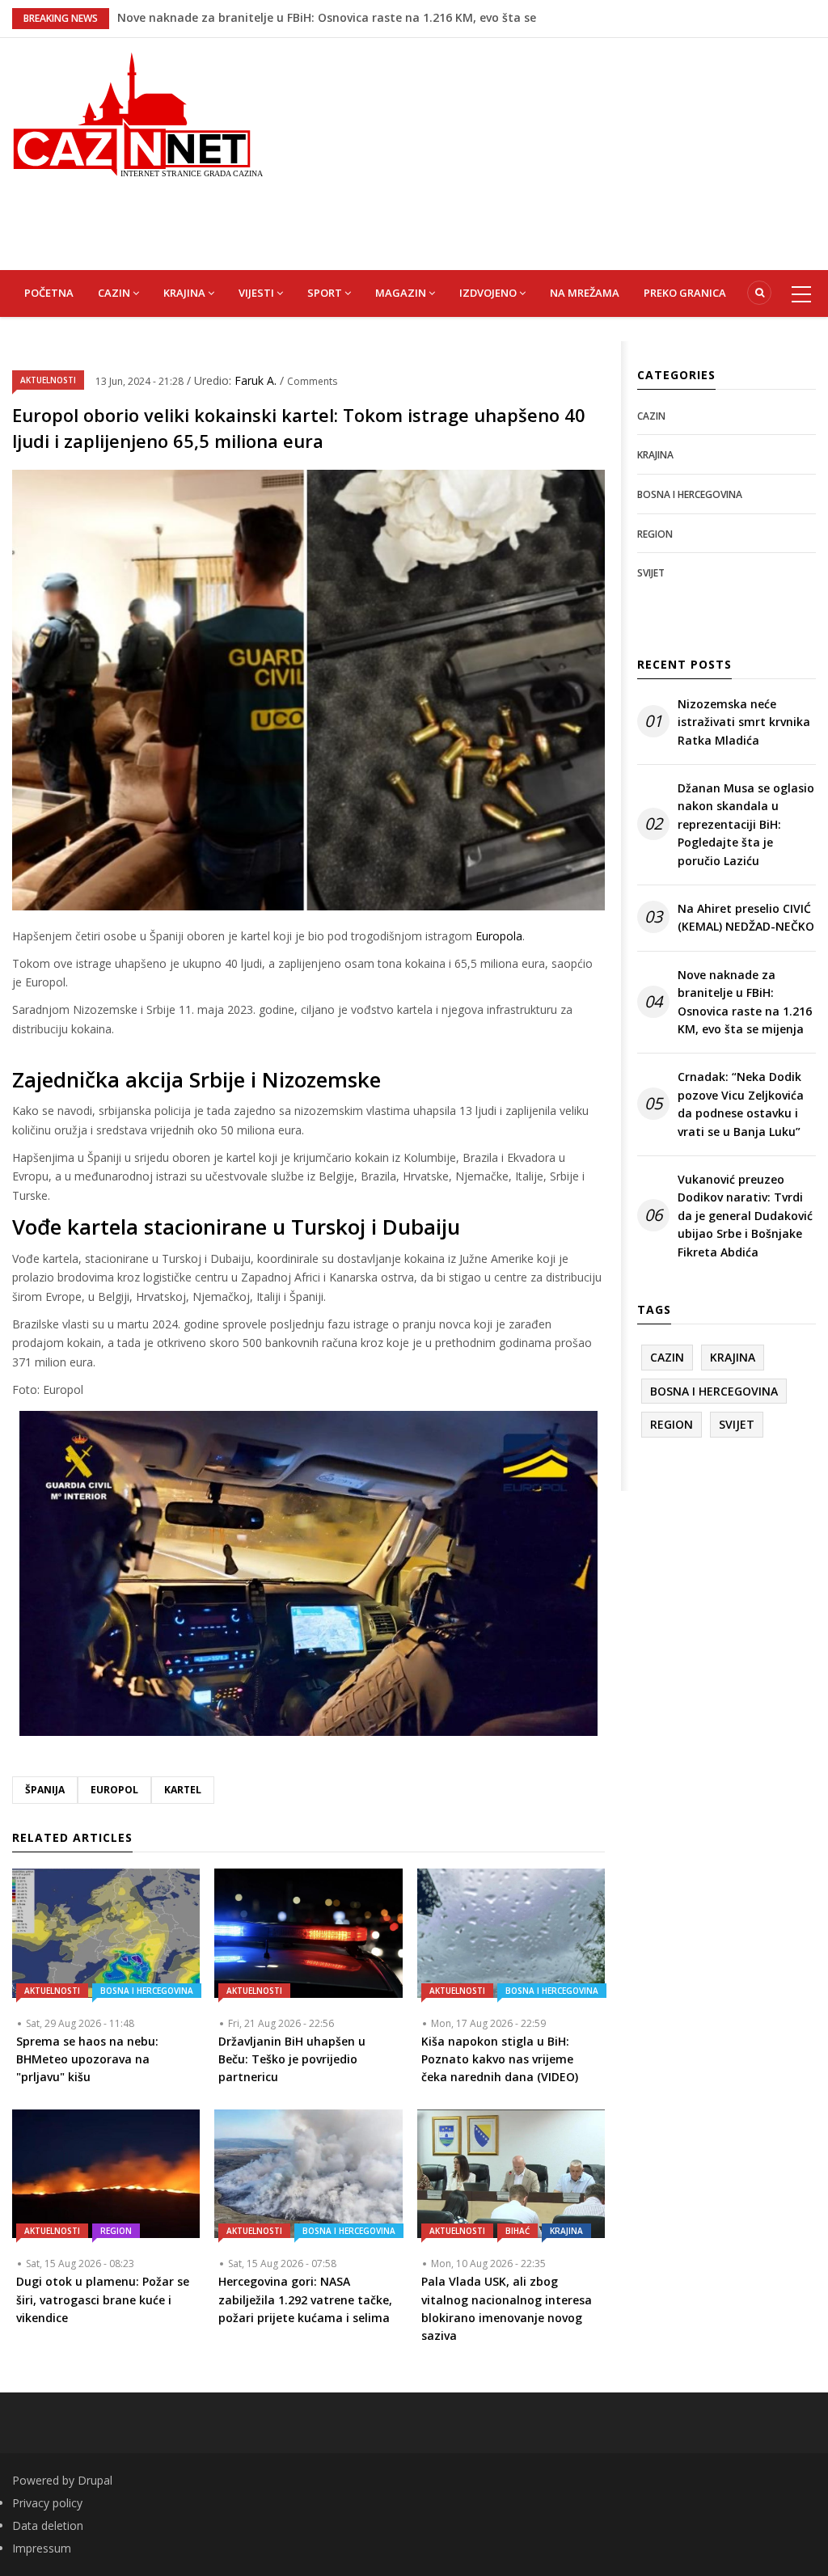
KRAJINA (186, 293)
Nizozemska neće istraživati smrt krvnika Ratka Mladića (744, 722)
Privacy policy (47, 2503)
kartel (183, 1790)
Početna (49, 293)
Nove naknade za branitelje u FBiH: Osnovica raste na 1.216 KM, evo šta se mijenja (745, 1002)
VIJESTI (258, 293)
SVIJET (651, 573)
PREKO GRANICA (685, 293)
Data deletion (48, 2525)
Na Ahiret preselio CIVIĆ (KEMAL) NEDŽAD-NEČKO (254, 17)
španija (45, 1790)
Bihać (517, 2231)
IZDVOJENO (489, 293)
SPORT (326, 293)
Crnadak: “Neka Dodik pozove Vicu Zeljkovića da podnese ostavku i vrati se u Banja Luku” (741, 1104)
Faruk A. (257, 380)
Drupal (95, 2480)
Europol (114, 1790)
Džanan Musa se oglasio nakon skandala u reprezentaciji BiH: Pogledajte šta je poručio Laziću (746, 824)
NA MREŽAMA (585, 293)
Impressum (42, 2548)
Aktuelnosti (48, 380)
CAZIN (115, 293)
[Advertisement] (558, 151)
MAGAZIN (402, 293)
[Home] (138, 113)
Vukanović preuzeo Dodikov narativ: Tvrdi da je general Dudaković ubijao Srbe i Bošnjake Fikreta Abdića (745, 1216)
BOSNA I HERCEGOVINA (147, 1991)
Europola (499, 936)
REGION (116, 2231)
